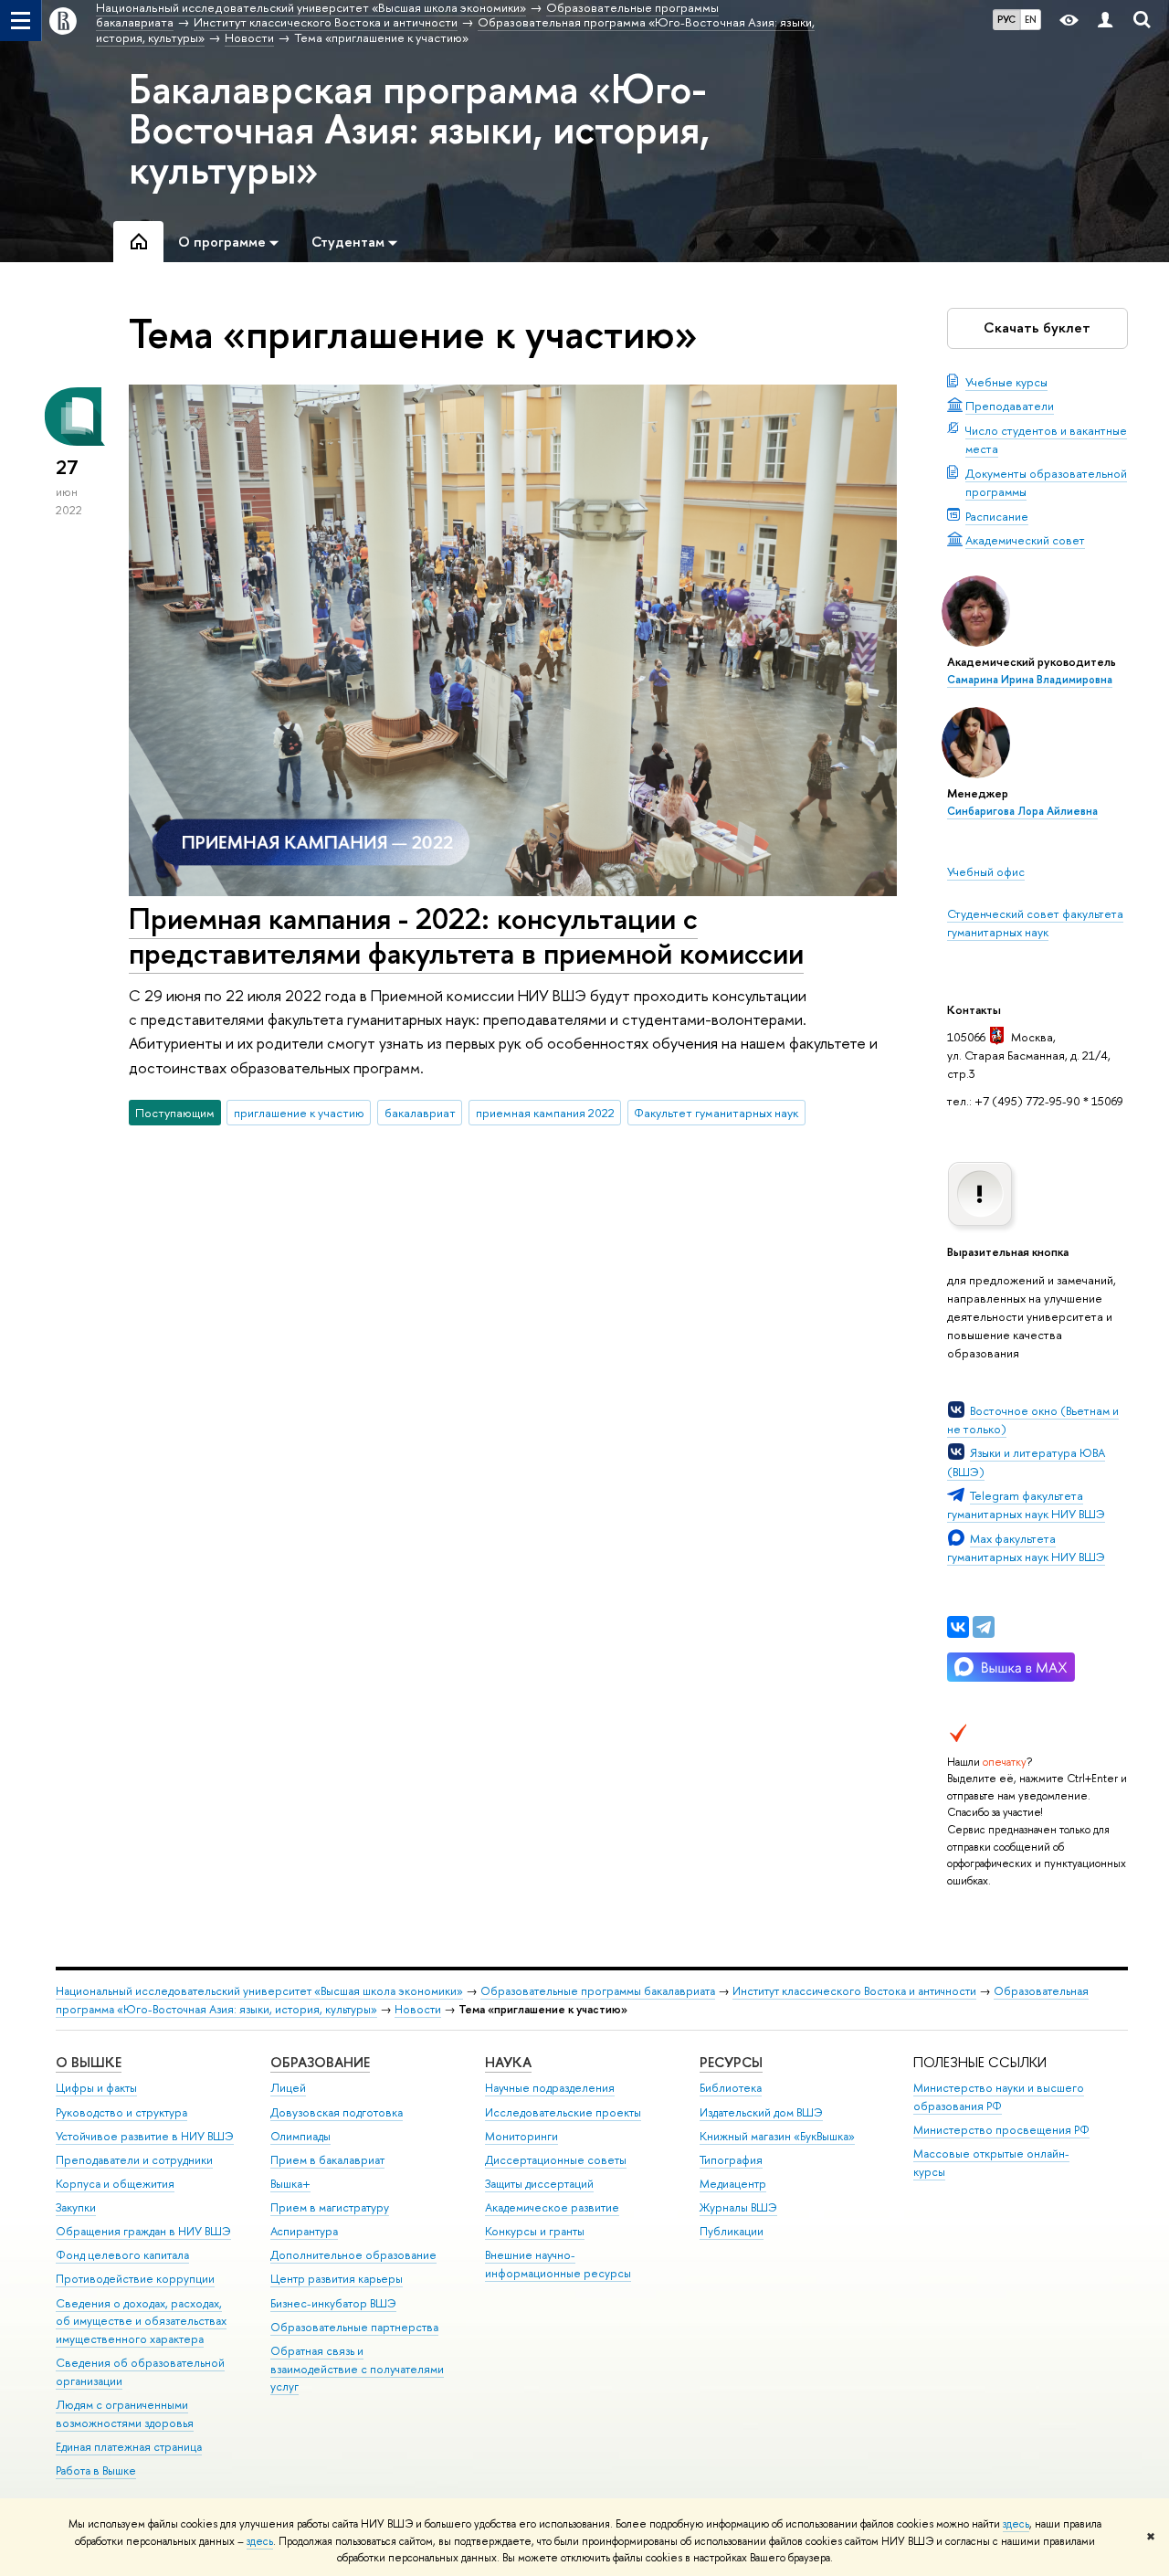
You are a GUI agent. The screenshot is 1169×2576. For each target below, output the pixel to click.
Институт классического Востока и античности (854, 1991)
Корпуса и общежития (115, 2184)
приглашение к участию (299, 1113)
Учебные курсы (1006, 382)
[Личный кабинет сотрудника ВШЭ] (1105, 21)
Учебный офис (986, 871)
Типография (731, 2160)
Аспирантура (304, 2231)
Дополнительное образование (353, 2255)
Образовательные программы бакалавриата (598, 1991)
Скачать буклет (1037, 327)
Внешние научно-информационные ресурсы (558, 2264)
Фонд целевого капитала (122, 2255)
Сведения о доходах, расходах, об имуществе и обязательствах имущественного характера (141, 2322)
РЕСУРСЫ (731, 2062)
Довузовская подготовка (337, 2112)
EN (1031, 19)
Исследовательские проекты (563, 2112)
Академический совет (1025, 540)
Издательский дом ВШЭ (761, 2112)
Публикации (732, 2231)
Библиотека (731, 2088)
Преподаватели (1010, 406)
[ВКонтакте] (958, 1627)
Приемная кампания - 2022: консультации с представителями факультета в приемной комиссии (466, 936)
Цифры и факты (96, 2088)
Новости (418, 2009)
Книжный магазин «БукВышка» (777, 2136)
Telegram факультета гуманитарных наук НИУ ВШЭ (1026, 1504)
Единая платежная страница (129, 2447)
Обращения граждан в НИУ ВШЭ (143, 2231)
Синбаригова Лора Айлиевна (1022, 811)
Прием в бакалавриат (327, 2160)
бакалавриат (420, 1113)
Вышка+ (290, 2184)
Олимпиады (300, 2136)
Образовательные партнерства (354, 2327)
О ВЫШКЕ (89, 2062)
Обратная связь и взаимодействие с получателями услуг (357, 2369)
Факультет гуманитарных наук (716, 1113)
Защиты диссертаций (539, 2184)
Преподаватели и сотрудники (134, 2160)
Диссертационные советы (556, 2160)
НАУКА (508, 2062)
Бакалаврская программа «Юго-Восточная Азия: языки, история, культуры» (419, 129)
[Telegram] (984, 1627)
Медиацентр (733, 2184)
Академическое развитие (552, 2207)
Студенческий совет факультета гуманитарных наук (1035, 923)
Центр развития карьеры (337, 2279)
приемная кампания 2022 (545, 1113)
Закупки (76, 2207)
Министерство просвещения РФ (1001, 2130)
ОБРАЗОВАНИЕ (320, 2062)
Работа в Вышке (96, 2470)
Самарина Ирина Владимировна (1030, 680)
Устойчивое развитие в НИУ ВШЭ (145, 2136)
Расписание (997, 516)
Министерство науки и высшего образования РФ (999, 2097)
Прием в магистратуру (330, 2207)
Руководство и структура (121, 2112)
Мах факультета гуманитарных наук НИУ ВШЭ (1026, 1547)
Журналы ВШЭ (738, 2207)
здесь (1016, 2524)
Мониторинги (521, 2136)
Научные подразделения (550, 2088)
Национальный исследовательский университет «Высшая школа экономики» (259, 1991)
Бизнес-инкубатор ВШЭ (333, 2303)
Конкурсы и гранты (535, 2231)
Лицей (288, 2088)
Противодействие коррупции (135, 2279)
